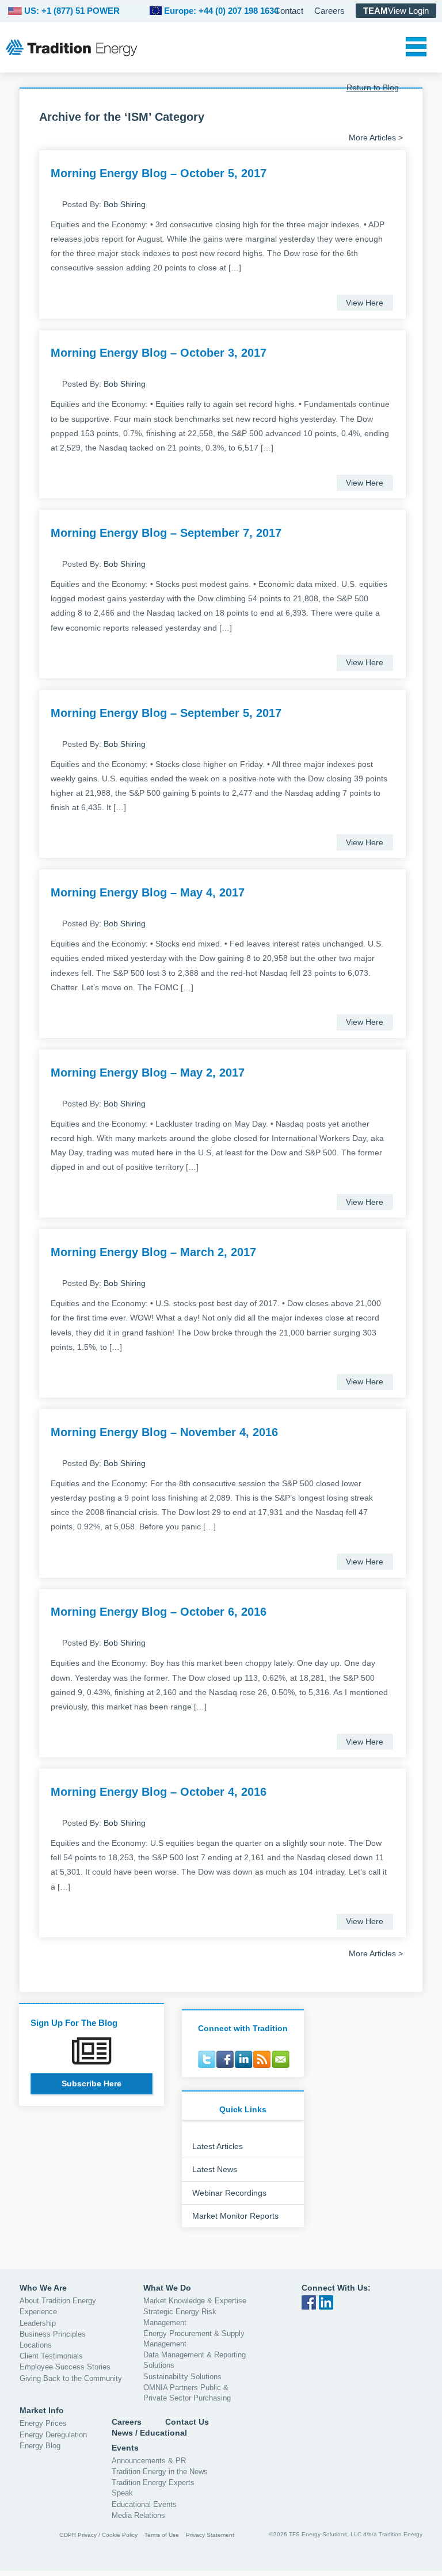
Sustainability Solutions (182, 2377)
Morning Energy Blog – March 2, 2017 (153, 1252)
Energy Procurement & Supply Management (194, 2339)
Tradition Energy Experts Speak (153, 2488)
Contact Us (187, 2422)
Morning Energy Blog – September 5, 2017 (166, 713)
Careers (329, 11)
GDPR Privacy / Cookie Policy (98, 2535)
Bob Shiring (125, 204)
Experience (38, 2312)
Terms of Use (162, 2535)
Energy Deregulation (53, 2435)
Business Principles (53, 2334)
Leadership (38, 2323)
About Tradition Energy (58, 2301)
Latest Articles (218, 2146)
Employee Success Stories (65, 2367)
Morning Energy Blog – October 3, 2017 (159, 353)
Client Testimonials (51, 2356)
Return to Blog (373, 87)
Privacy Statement (210, 2535)
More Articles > (376, 138)
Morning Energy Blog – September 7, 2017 (166, 533)
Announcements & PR (149, 2461)
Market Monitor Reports (235, 2216)
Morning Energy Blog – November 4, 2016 (164, 1432)
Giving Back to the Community (71, 2378)
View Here (365, 303)
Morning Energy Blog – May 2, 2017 (148, 1073)
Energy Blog (40, 2446)
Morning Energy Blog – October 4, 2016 (159, 1792)
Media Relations (138, 2515)
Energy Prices (43, 2423)
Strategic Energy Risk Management (180, 2317)
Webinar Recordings (229, 2193)
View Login (396, 11)
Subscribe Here (92, 2083)
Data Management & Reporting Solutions (195, 2360)
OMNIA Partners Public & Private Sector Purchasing (187, 2393)
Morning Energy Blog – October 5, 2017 (159, 173)
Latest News (215, 2169)
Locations (36, 2345)
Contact (289, 11)
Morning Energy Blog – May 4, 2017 (148, 892)
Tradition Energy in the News (160, 2472)
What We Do (167, 2288)
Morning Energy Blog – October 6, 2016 (159, 1612)
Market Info (42, 2410)
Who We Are (43, 2288)
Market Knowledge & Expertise (195, 2301)
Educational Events (144, 2504)
